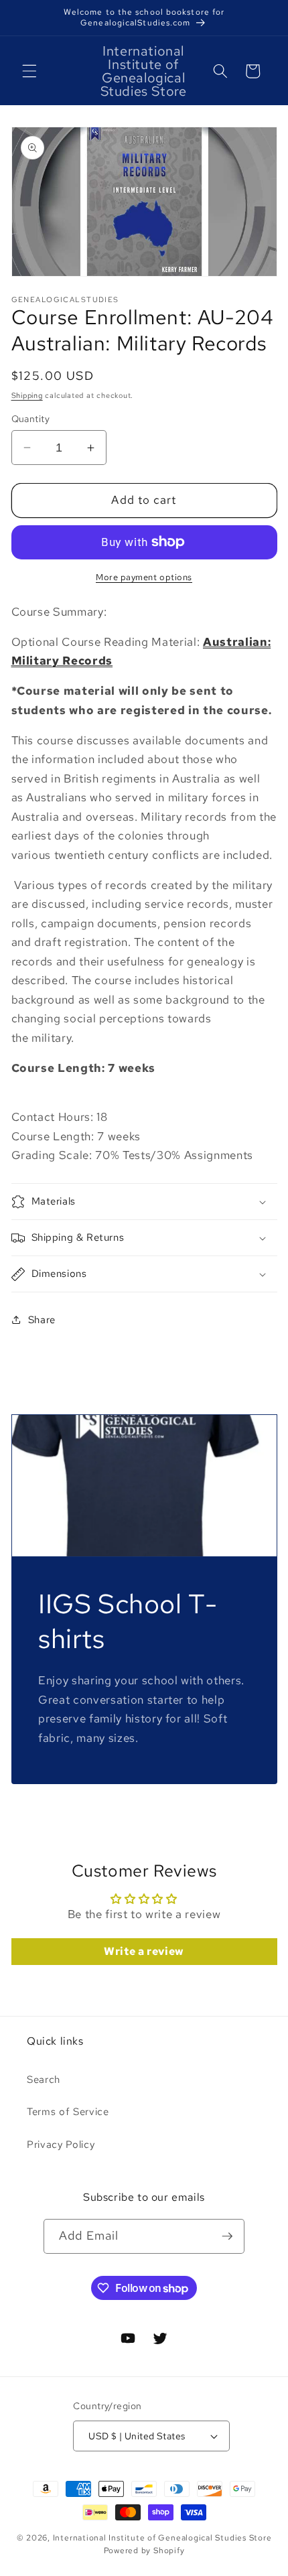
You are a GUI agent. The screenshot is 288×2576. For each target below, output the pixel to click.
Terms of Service (68, 2111)
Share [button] (42, 1319)
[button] (29, 71)
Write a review (144, 1951)
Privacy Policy (61, 2144)
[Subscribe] (227, 2236)
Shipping (27, 395)
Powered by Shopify (144, 2551)
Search (44, 2079)
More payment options (144, 577)
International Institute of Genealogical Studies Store (162, 2538)
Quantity (31, 418)
